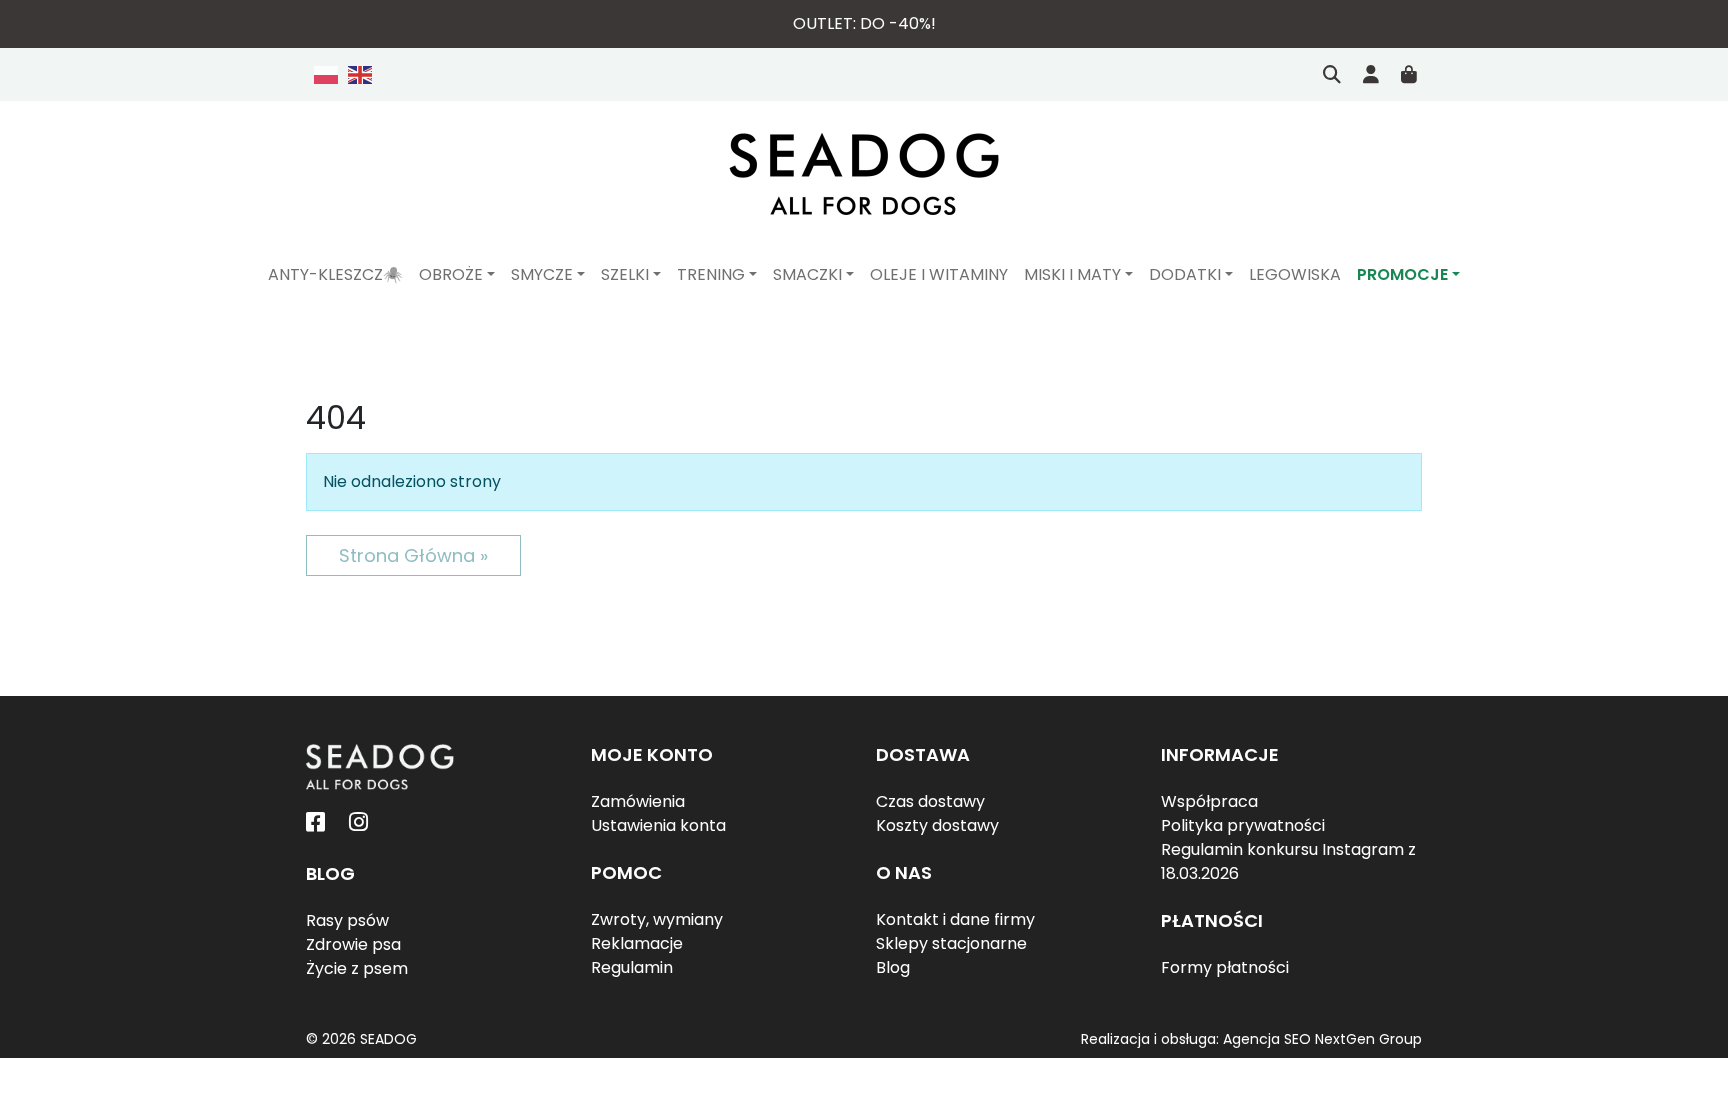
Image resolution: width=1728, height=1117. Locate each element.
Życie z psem (357, 968)
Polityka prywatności (1243, 825)
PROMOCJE (1402, 274)
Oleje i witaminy (939, 274)
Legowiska (1295, 274)
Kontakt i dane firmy (955, 919)
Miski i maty (1072, 274)
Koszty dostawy (937, 825)
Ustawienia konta (658, 825)
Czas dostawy (930, 801)
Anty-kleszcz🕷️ (335, 274)
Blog (893, 967)
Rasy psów (347, 920)
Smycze (542, 274)
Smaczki (807, 274)
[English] (357, 74)
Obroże (451, 274)
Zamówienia (638, 801)
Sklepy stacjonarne (951, 943)
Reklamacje (637, 943)
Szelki (625, 274)
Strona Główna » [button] (413, 555)
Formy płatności (1225, 967)
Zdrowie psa (353, 944)
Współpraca (1209, 801)
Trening (711, 274)
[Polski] (327, 74)
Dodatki (1185, 274)
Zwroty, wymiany (657, 919)
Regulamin (632, 967)
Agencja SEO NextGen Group (1322, 1039)
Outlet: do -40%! (864, 23)
